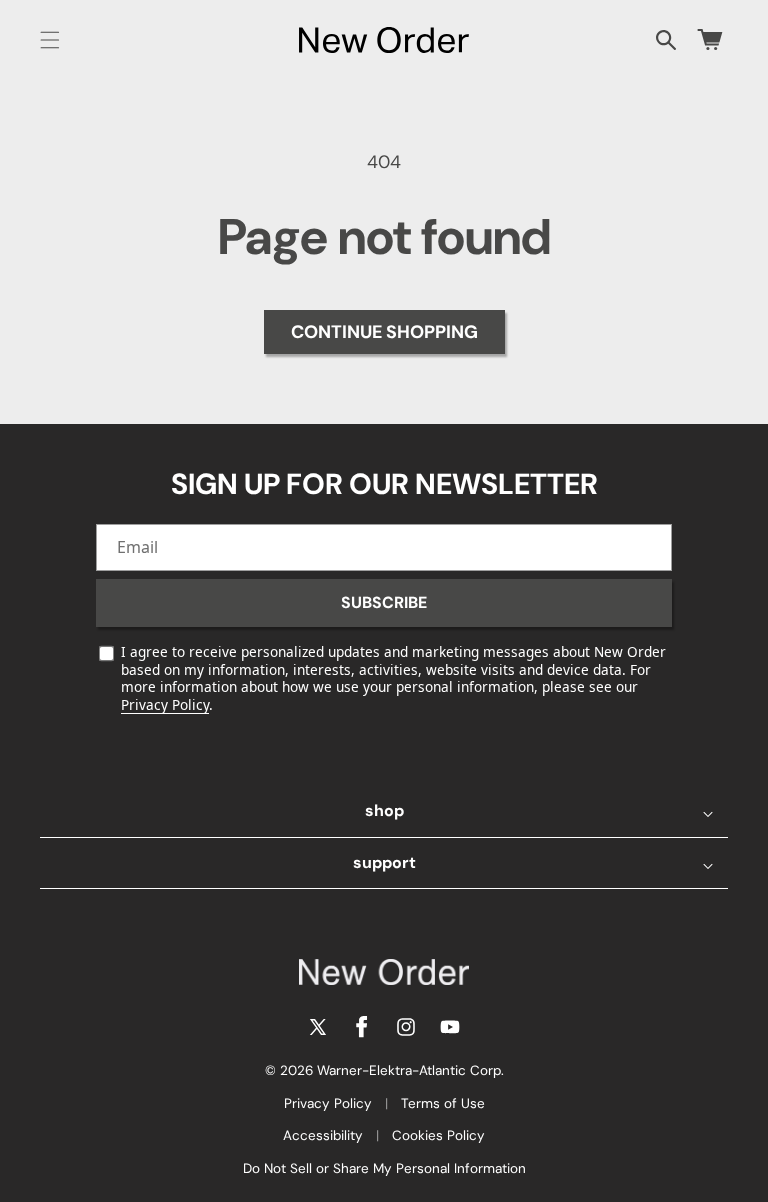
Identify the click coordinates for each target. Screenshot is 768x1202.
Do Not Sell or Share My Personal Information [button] (384, 1168)
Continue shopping (384, 332)
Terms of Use (443, 1103)
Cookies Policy (438, 1135)
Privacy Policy (165, 704)
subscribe (384, 602)
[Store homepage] (384, 972)
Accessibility (323, 1135)
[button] (50, 40)
